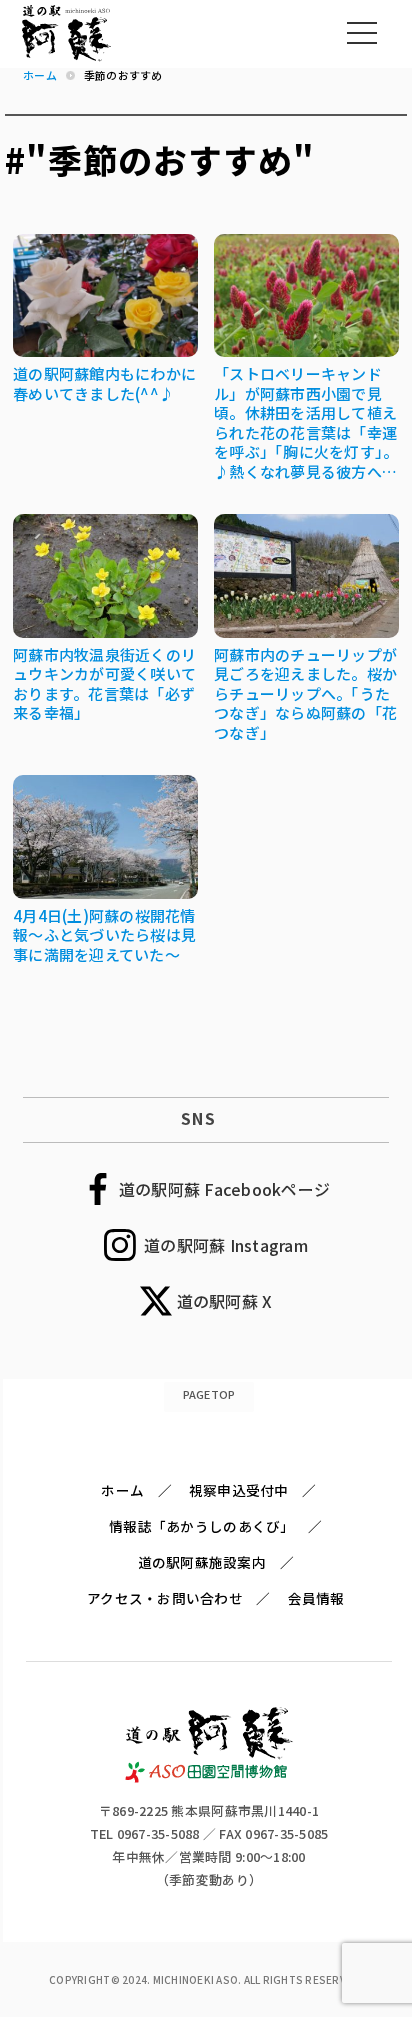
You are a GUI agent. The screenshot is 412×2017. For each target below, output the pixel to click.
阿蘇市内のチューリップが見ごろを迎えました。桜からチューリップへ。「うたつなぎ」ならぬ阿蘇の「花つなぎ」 (305, 693)
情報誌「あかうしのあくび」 (201, 1526)
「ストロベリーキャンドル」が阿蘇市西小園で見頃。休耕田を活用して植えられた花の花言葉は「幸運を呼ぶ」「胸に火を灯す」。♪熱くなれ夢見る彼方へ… (306, 422)
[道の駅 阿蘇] (209, 1777)
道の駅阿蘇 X (225, 1301)
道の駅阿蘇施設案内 (202, 1562)
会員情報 (316, 1598)
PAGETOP (209, 1394)
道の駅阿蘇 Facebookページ (224, 1189)
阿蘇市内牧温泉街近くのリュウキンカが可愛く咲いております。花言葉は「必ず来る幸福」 (104, 684)
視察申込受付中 (239, 1490)
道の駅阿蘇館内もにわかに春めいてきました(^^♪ (104, 383)
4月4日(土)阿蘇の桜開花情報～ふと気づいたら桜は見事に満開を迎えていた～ (104, 935)
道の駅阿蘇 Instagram (226, 1245)
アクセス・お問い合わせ (165, 1598)
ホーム (122, 1490)
